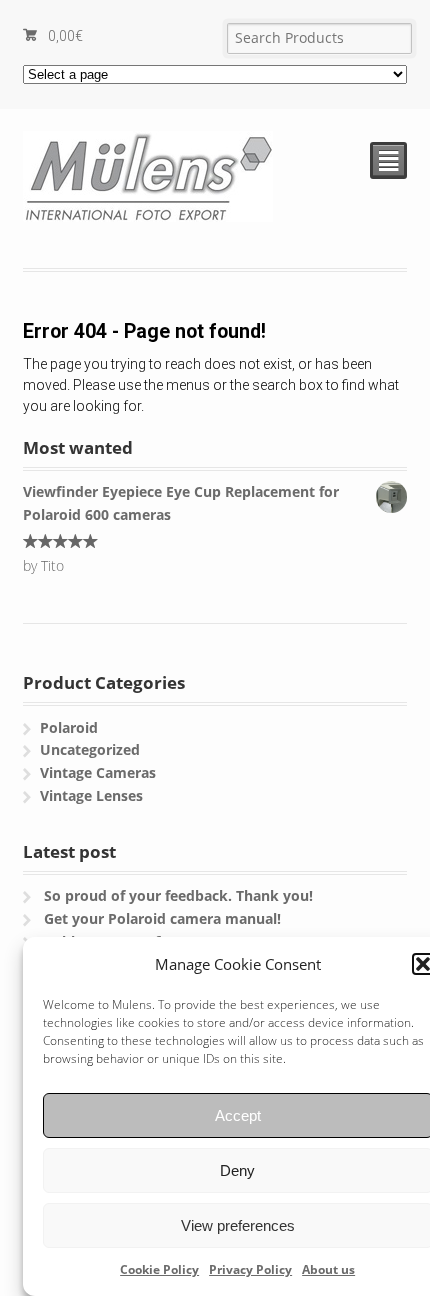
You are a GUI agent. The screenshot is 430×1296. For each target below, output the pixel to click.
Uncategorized (90, 749)
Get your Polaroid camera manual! (162, 918)
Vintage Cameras (98, 772)
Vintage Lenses (91, 795)
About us (328, 1269)
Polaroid (69, 727)
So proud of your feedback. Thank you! (178, 895)
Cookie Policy (159, 1269)
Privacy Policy (250, 1269)
